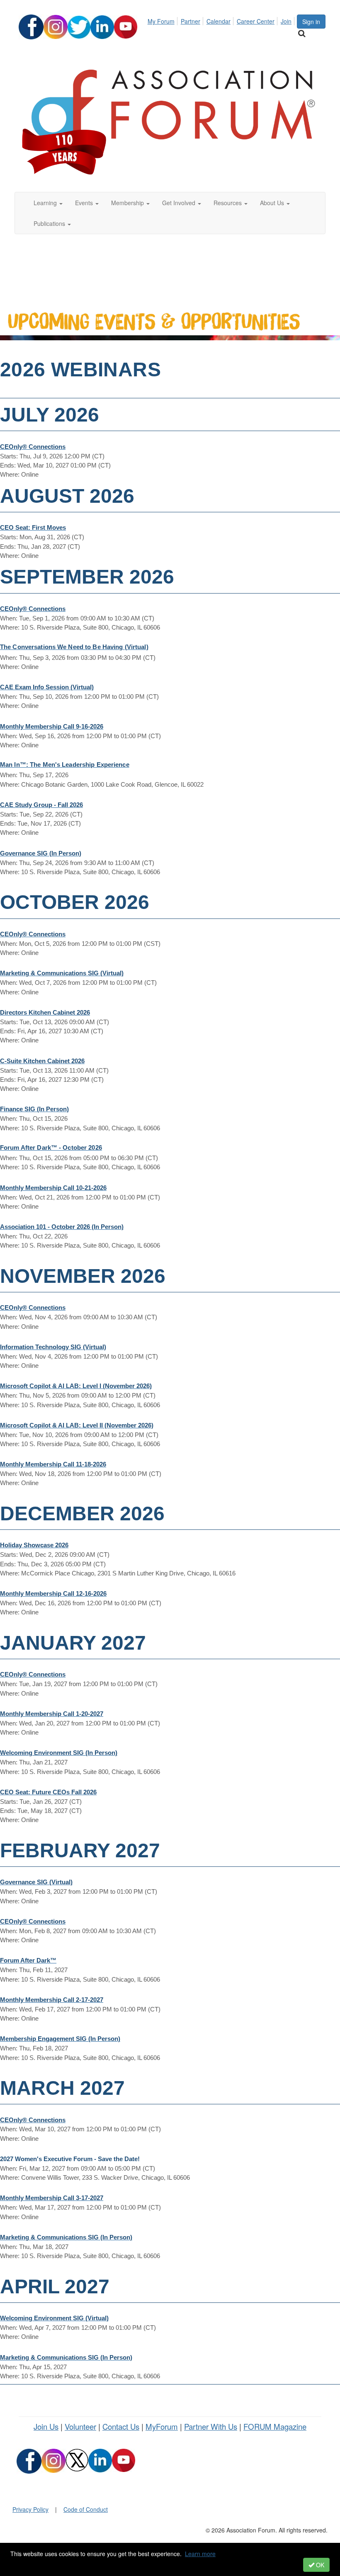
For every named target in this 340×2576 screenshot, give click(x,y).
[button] (48, 203)
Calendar (219, 21)
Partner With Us (211, 2426)
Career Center (256, 21)
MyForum (162, 2426)
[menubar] (222, 20)
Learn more (200, 2554)
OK (319, 2565)
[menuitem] (163, 20)
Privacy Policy (30, 2509)
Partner (191, 21)
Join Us (46, 2426)
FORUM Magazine (275, 2426)
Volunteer (80, 2426)
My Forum (161, 21)
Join (286, 21)
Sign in (311, 22)
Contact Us (121, 2426)
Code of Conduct (86, 2509)
